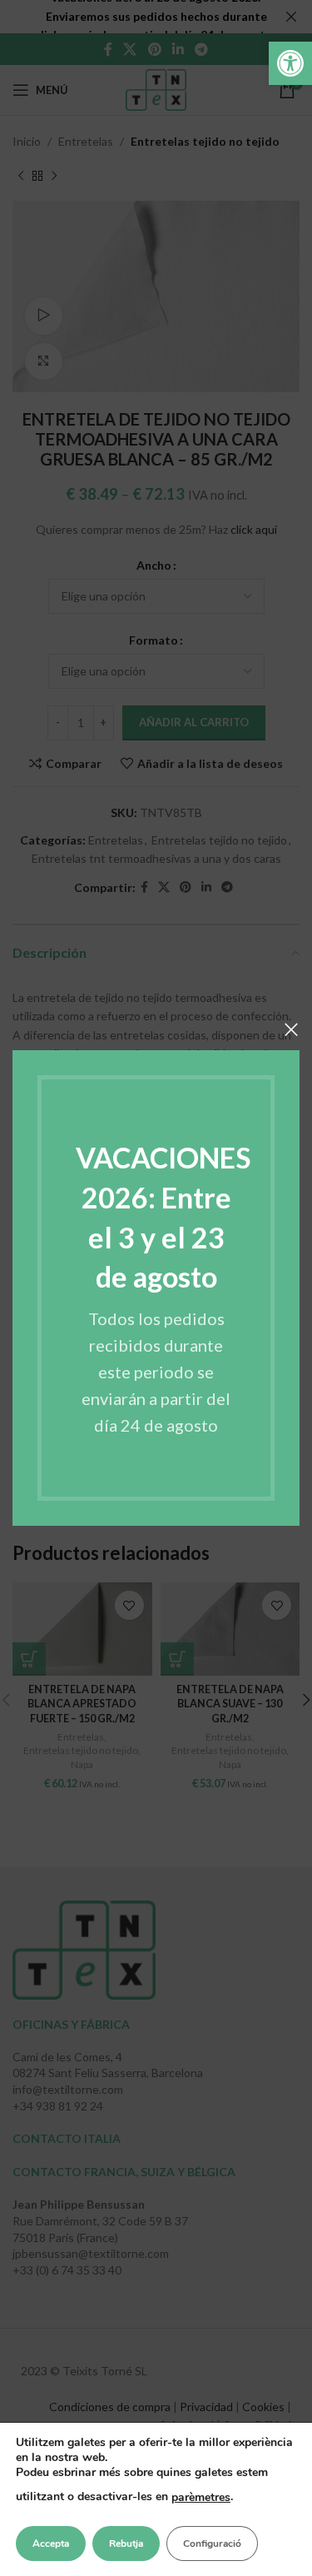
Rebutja (126, 2544)
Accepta (51, 2544)
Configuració (212, 2544)
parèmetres (201, 2497)
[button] (290, 63)
